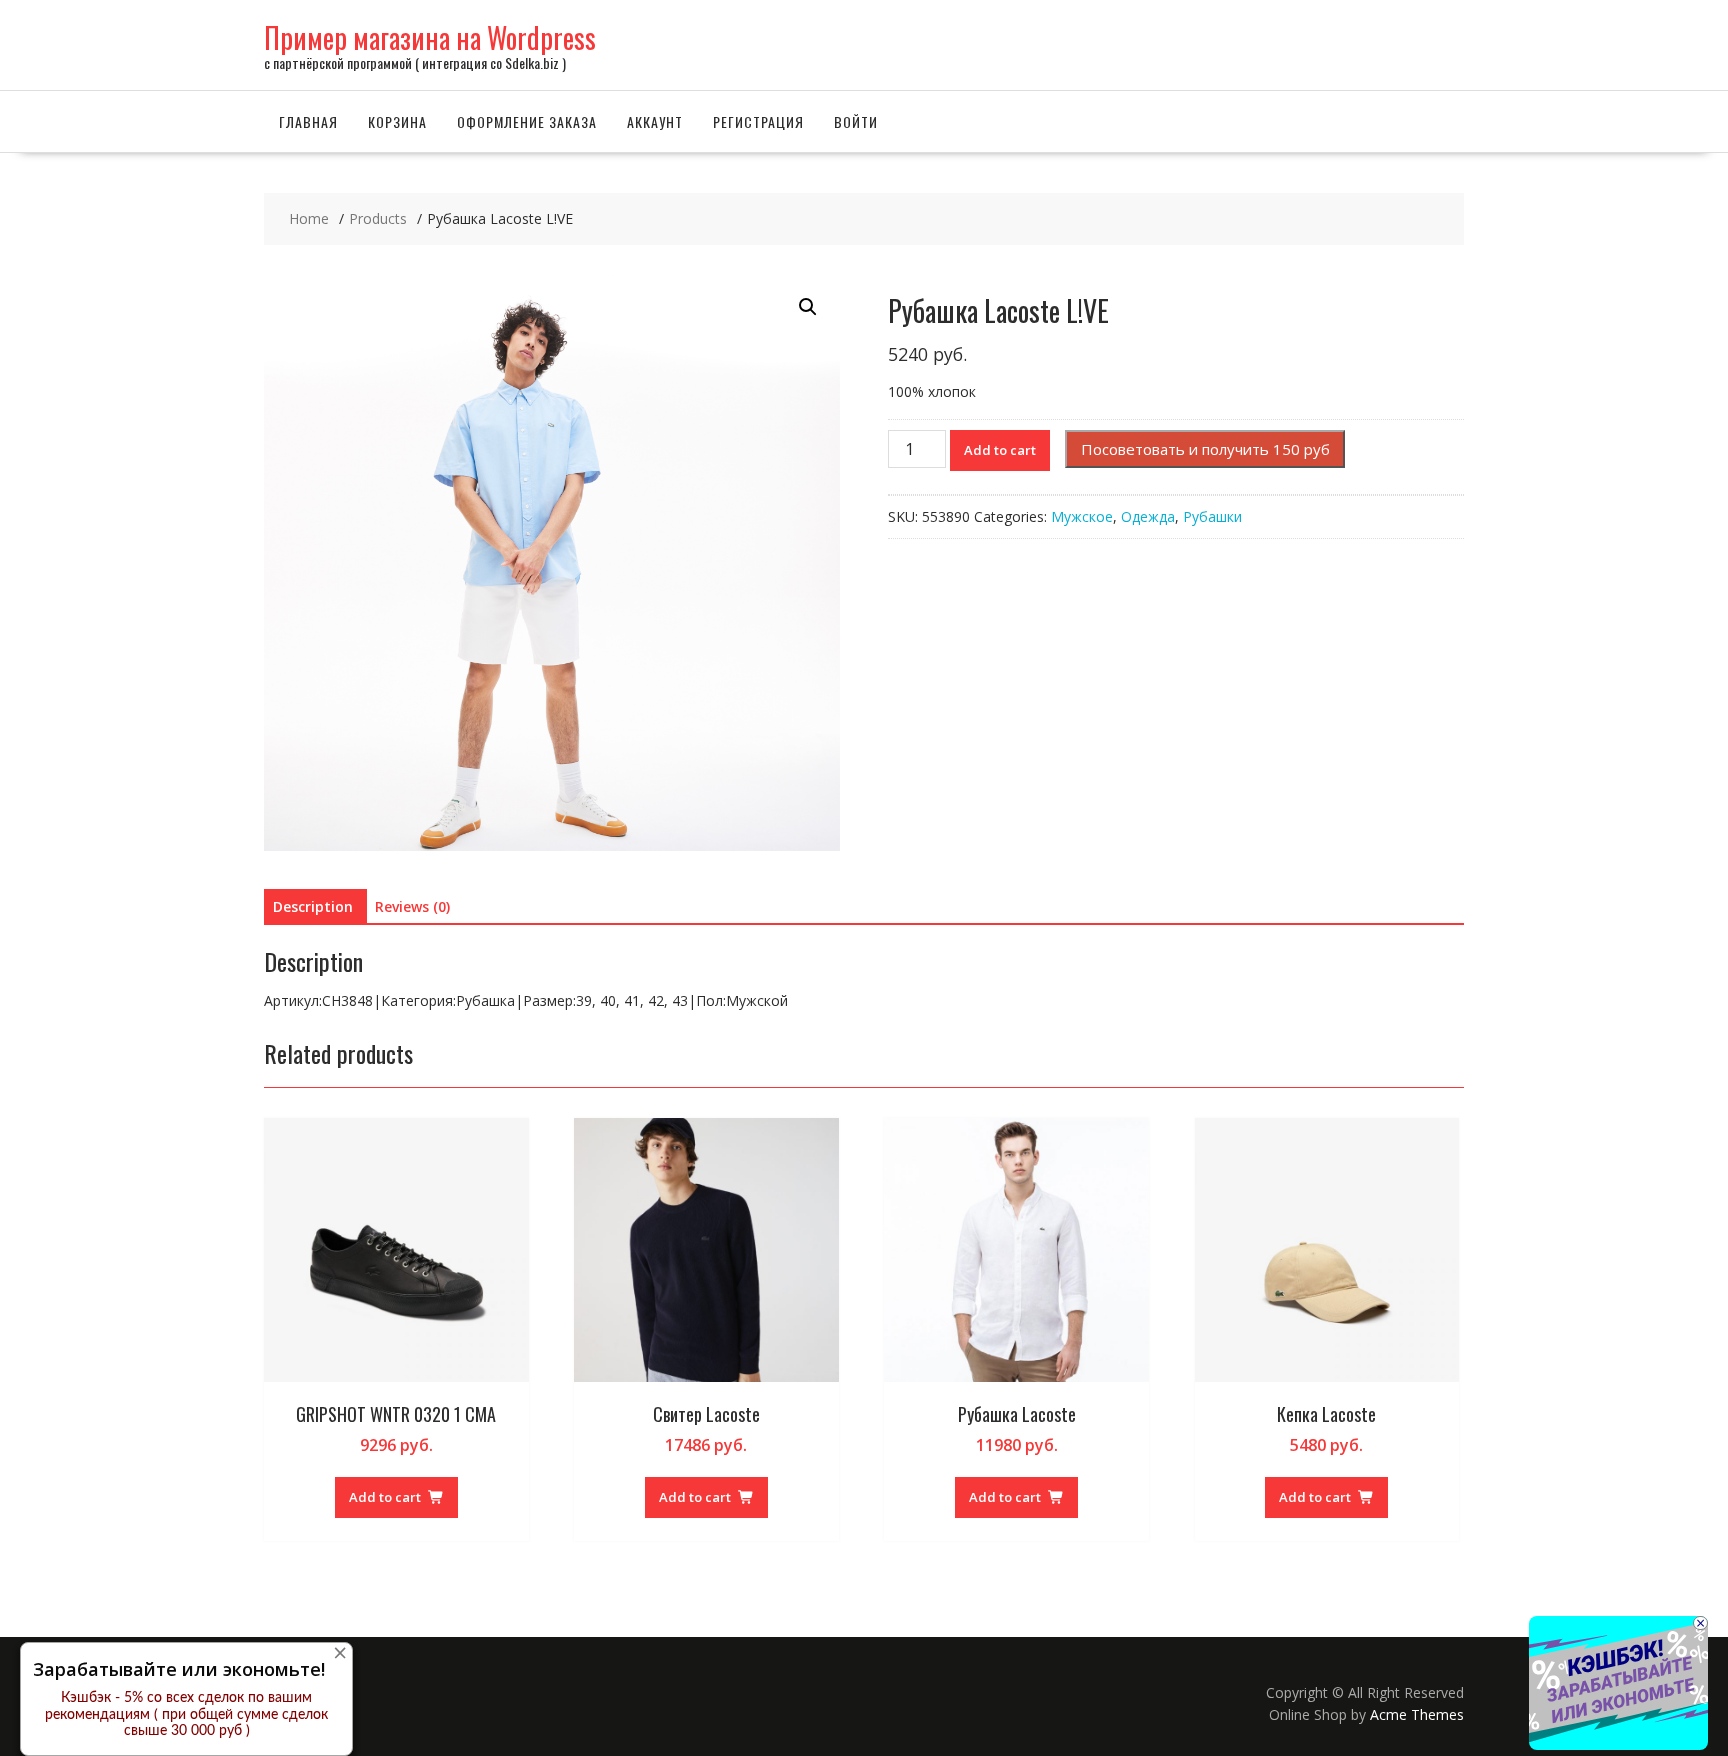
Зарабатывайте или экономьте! (179, 1669)
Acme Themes (1417, 1714)
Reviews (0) (412, 906)
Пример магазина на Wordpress (430, 37)
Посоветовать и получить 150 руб (1205, 449)
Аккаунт (655, 121)
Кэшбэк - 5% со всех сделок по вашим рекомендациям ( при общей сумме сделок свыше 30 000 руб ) (186, 1715)
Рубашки (1212, 516)
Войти (856, 121)
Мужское (1082, 516)
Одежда (1148, 516)
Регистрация (758, 121)
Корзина (397, 121)
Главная (308, 121)
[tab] (313, 907)
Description (313, 906)
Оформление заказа (527, 121)
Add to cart (1000, 450)
